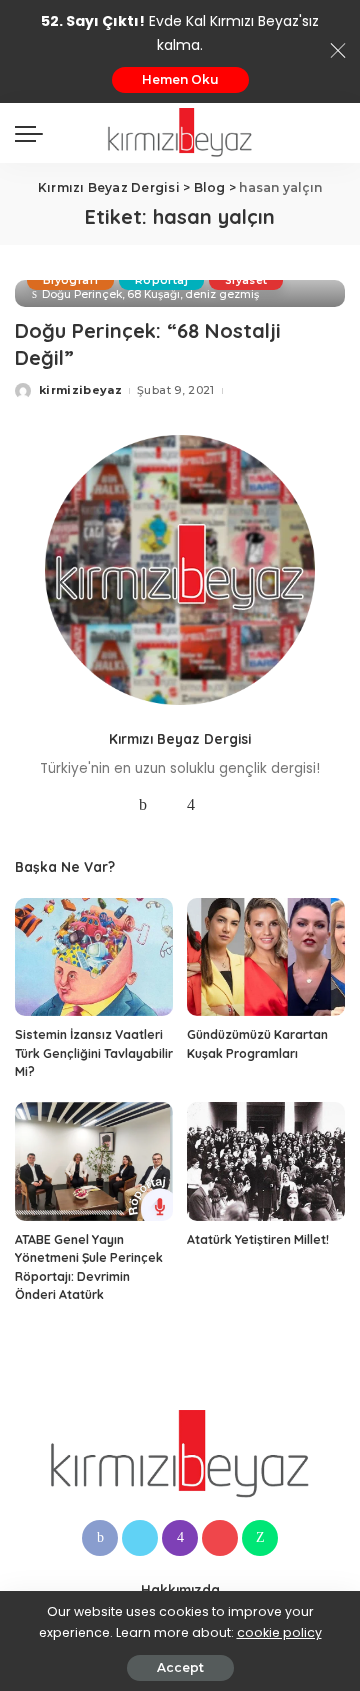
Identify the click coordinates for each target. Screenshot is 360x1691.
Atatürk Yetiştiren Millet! (258, 1239)
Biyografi (70, 280)
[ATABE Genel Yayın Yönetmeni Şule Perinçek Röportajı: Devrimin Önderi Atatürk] (94, 1161)
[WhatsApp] (260, 1538)
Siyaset (246, 280)
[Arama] (333, 133)
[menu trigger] (34, 133)
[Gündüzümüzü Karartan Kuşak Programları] (266, 957)
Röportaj (161, 280)
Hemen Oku (180, 79)
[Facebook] (143, 805)
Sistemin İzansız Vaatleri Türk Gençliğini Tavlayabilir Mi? (94, 1053)
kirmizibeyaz (80, 390)
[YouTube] (215, 805)
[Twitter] (167, 805)
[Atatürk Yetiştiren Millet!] (266, 1161)
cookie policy (279, 1632)
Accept (180, 1667)
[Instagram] (191, 805)
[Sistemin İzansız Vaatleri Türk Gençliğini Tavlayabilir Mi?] (94, 957)
